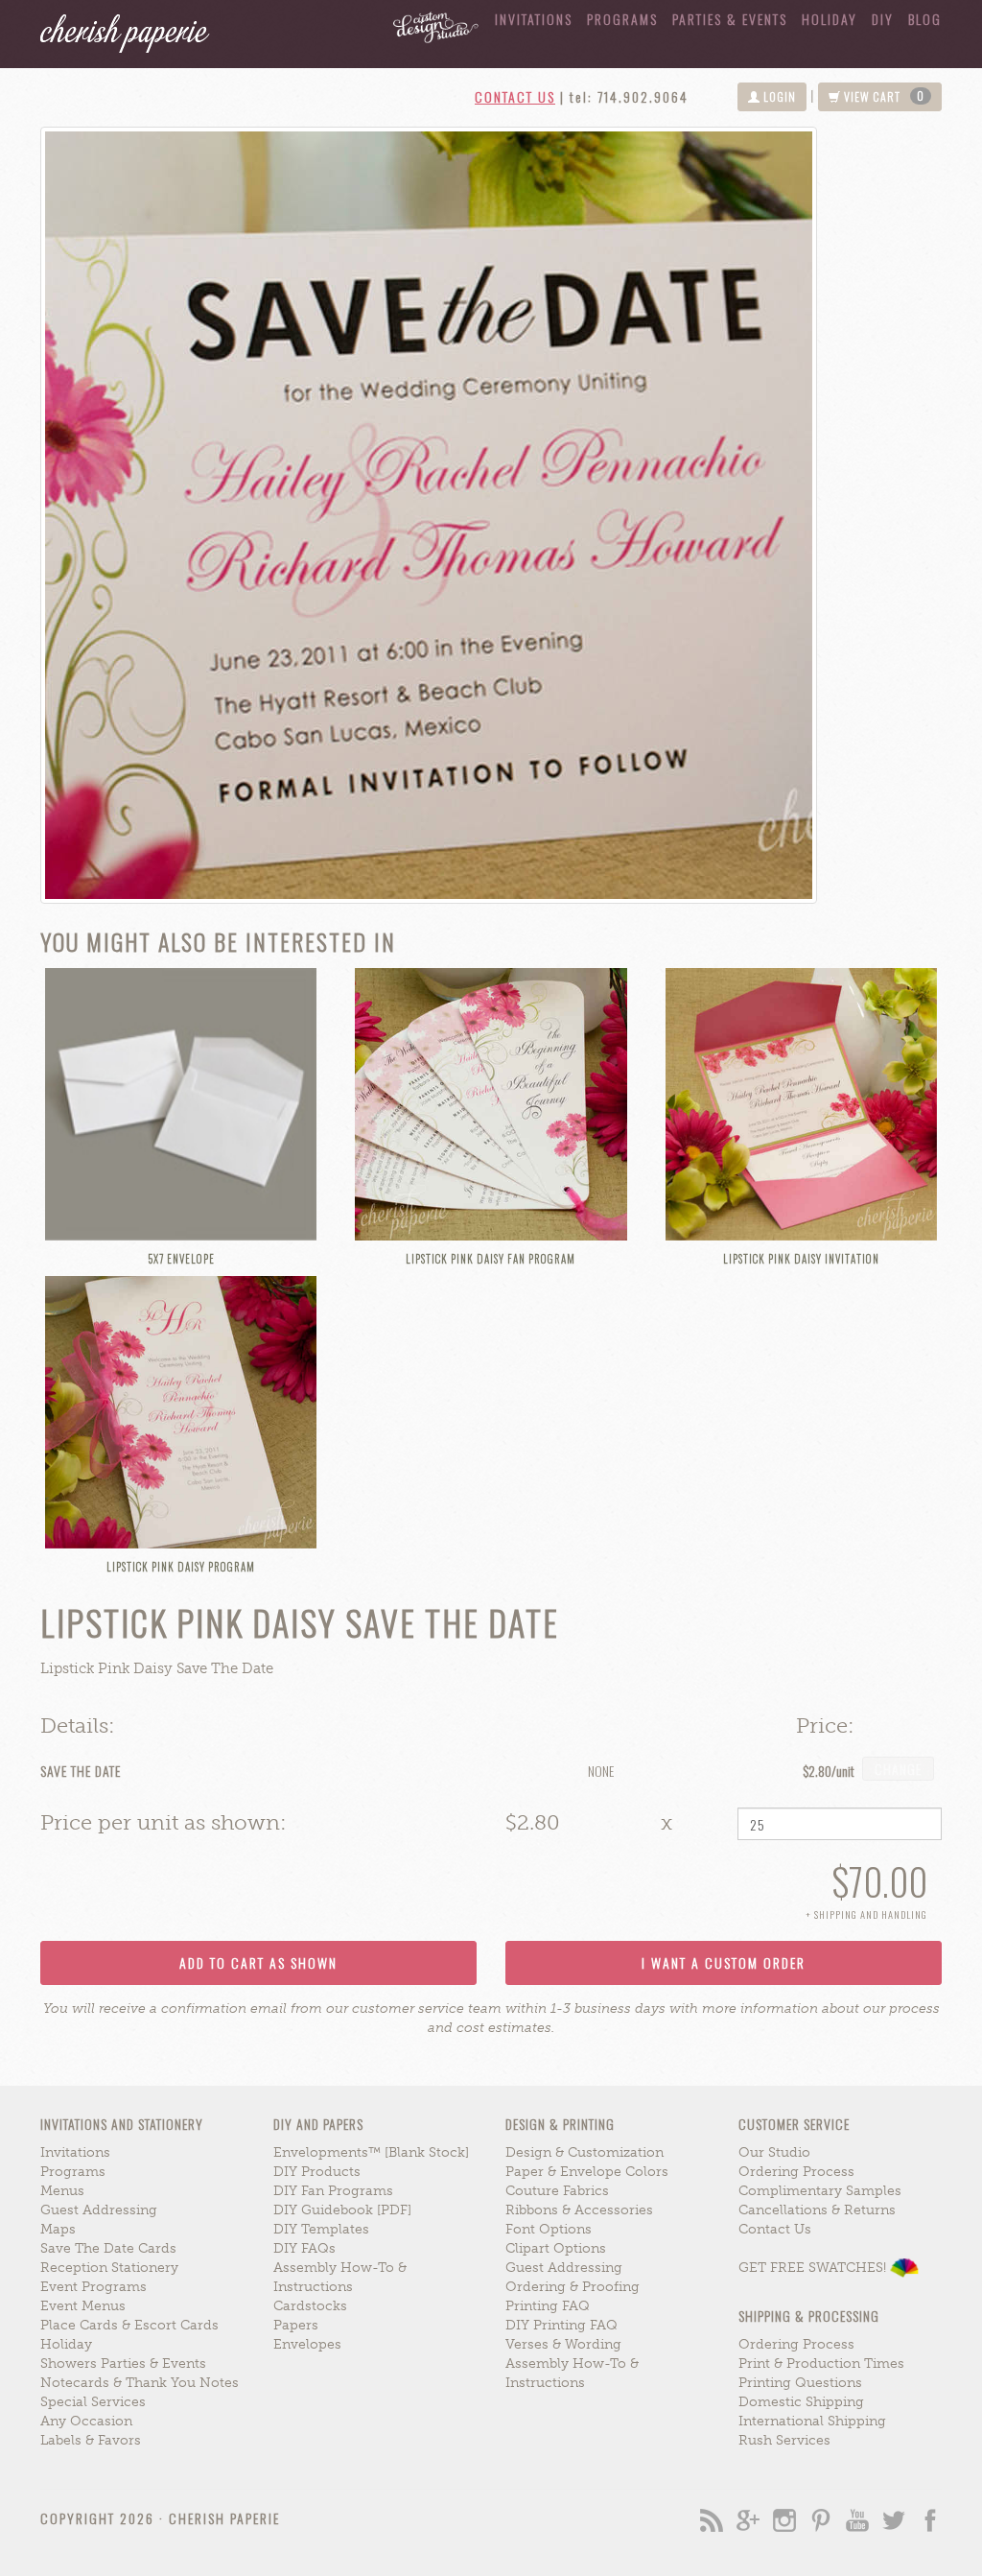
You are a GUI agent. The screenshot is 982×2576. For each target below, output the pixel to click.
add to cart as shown (258, 1962)
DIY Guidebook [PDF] (342, 2210)
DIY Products (317, 2172)
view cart (883, 96)
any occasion (86, 2421)
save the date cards (108, 2248)
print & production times (821, 2363)
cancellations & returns (817, 2210)
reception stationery (109, 2268)
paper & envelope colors (587, 2172)
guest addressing (99, 2210)
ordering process (796, 2172)
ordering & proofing (573, 2287)
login (778, 96)
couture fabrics (557, 2191)
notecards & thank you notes (140, 2383)
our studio (774, 2152)
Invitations (534, 19)
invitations (75, 2152)
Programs (622, 19)
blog (925, 19)
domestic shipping (801, 2402)
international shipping (812, 2421)
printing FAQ (548, 2306)
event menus (83, 2306)
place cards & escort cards (129, 2325)
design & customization (585, 2152)
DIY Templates (321, 2229)
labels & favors (91, 2440)
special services (93, 2402)
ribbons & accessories (579, 2210)
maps (58, 2229)
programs (73, 2172)
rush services (784, 2440)
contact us (515, 96)
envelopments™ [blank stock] (371, 2152)
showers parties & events (123, 2363)
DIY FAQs (304, 2248)
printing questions (800, 2383)
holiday (830, 19)
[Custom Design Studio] (429, 22)
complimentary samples (820, 2191)
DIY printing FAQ (561, 2325)
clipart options (556, 2248)
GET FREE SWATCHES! (814, 2268)
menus (62, 2191)
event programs (94, 2287)
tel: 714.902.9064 (629, 96)
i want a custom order (724, 1962)
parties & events (730, 19)
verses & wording (563, 2344)
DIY (883, 19)
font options (549, 2229)
